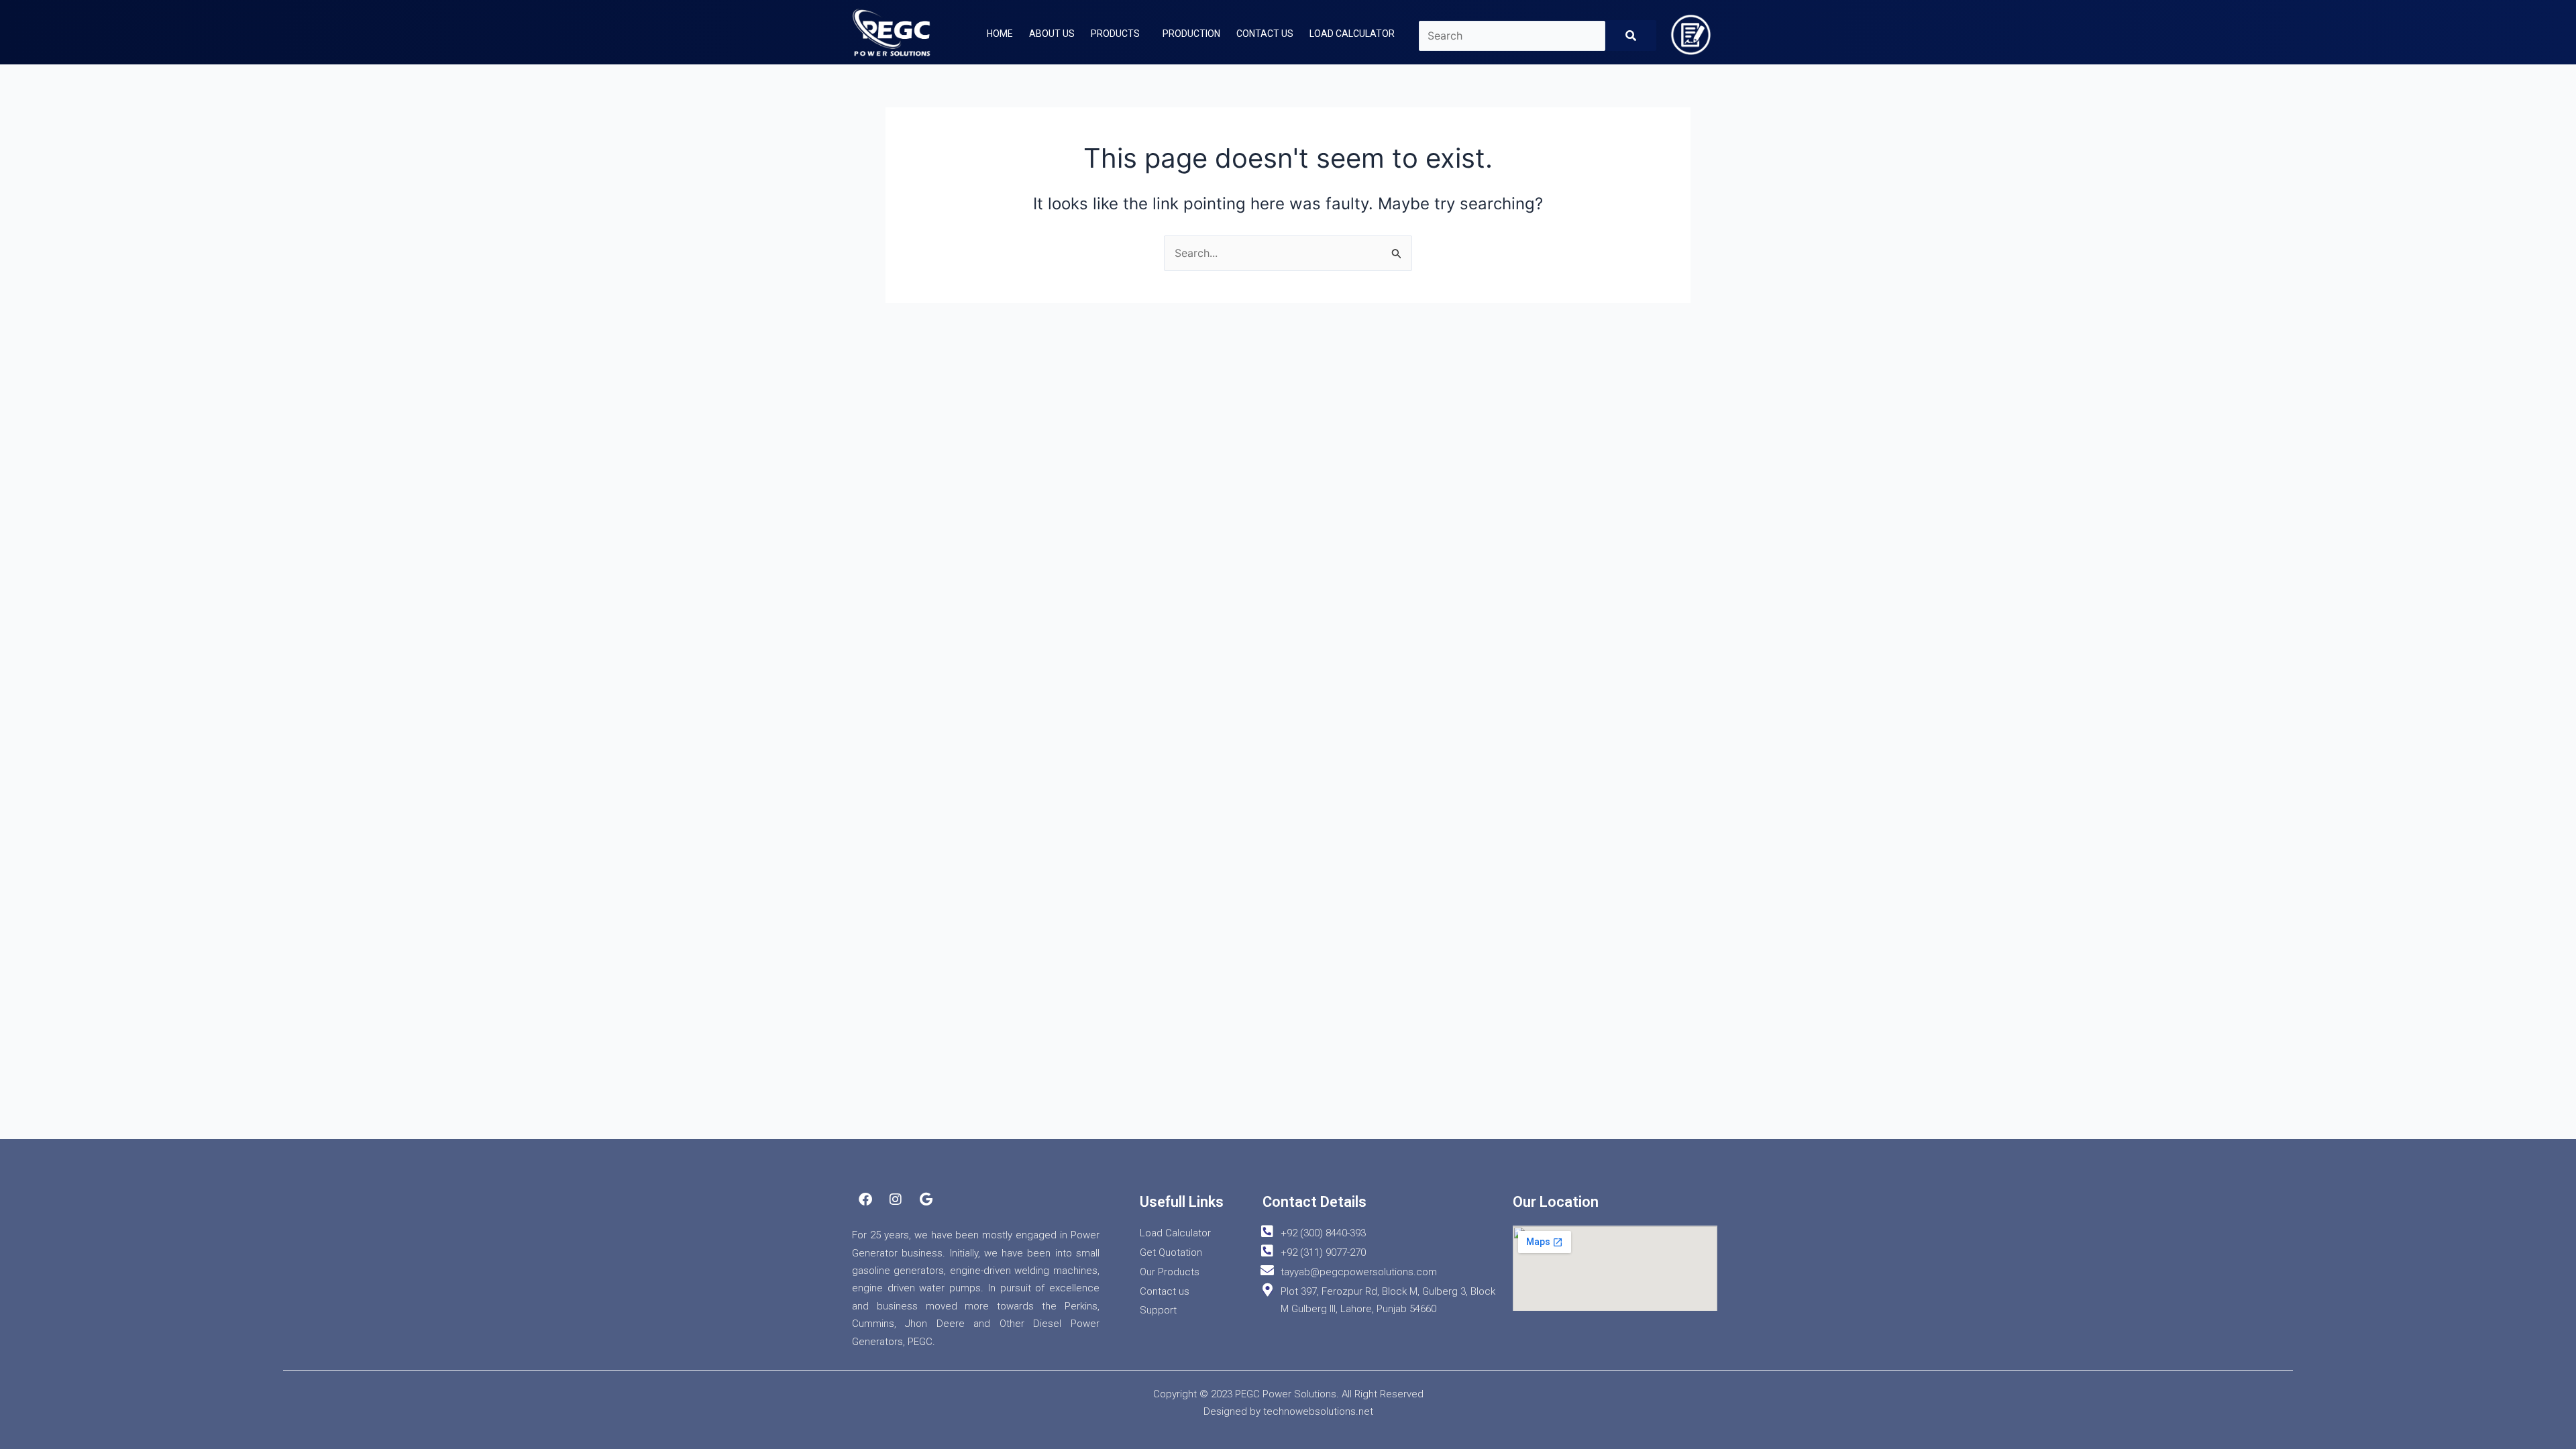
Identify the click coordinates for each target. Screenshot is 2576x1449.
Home (1000, 34)
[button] (1119, 34)
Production (1191, 34)
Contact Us (1265, 34)
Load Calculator (1352, 34)
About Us (1052, 34)
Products (1115, 34)
